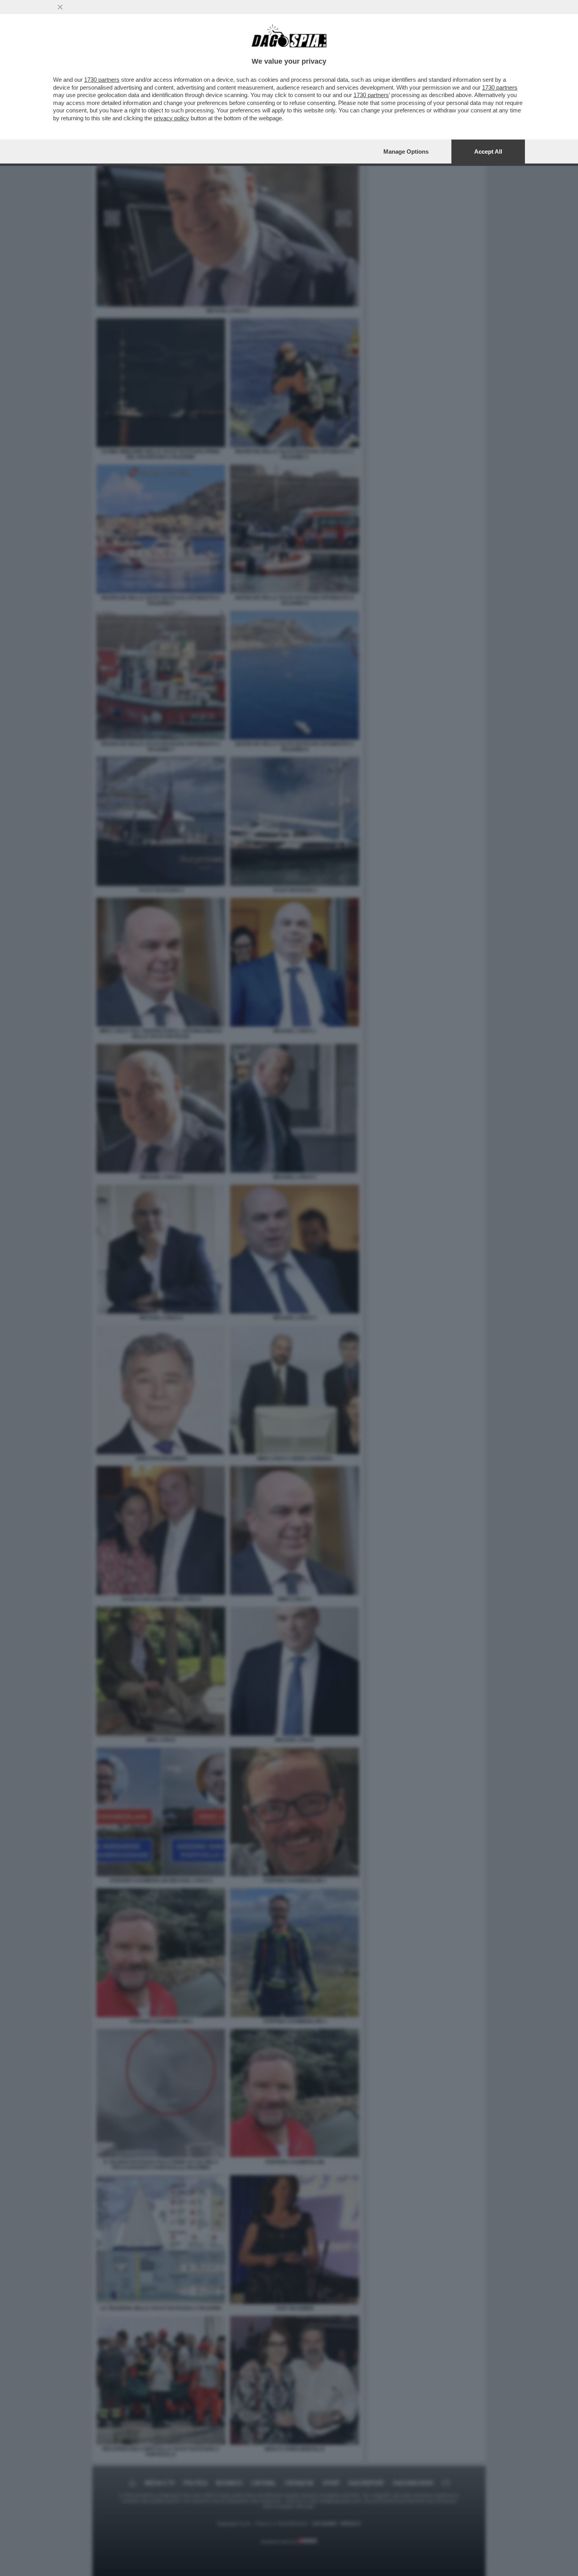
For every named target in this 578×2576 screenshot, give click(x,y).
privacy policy (171, 118)
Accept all (488, 152)
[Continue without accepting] (60, 7)
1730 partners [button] (102, 80)
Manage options (406, 152)
